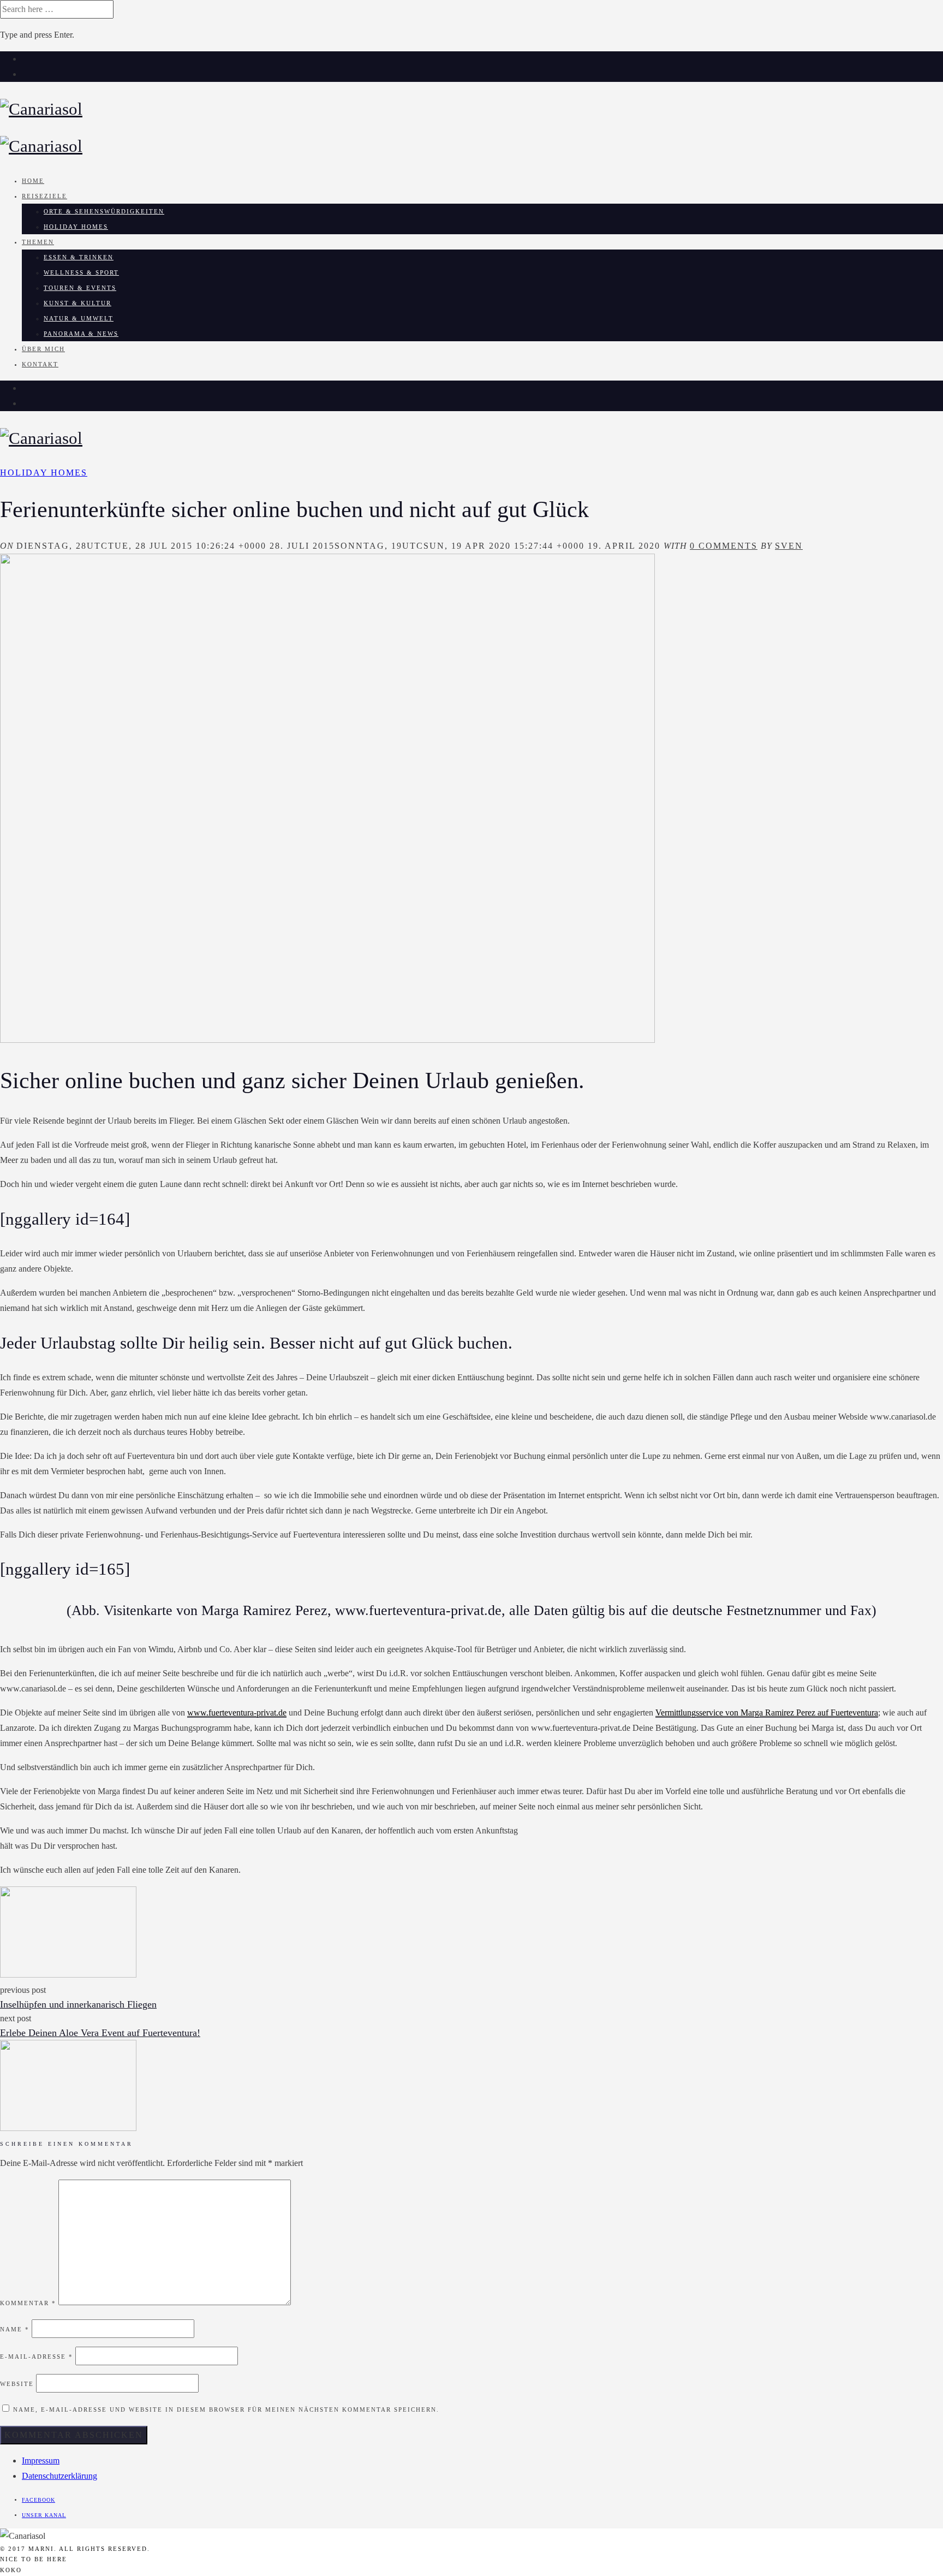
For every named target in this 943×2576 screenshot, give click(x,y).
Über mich (43, 349)
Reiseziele (44, 196)
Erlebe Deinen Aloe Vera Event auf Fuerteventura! (100, 2033)
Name (15, 2329)
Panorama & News (81, 334)
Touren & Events (80, 288)
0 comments (724, 546)
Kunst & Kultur (77, 303)
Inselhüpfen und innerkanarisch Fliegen (78, 2004)
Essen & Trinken (79, 257)
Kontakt (40, 364)
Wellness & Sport (81, 272)
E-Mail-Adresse (37, 2357)
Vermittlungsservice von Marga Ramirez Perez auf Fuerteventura (767, 1713)
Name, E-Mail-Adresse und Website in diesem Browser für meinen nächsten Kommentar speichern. (226, 2409)
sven (789, 546)
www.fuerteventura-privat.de (237, 1713)
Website (17, 2384)
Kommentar (28, 2303)
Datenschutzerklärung (59, 2476)
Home (33, 181)
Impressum (41, 2461)
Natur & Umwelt (79, 318)
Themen (38, 242)
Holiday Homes (76, 227)
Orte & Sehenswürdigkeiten (104, 211)
